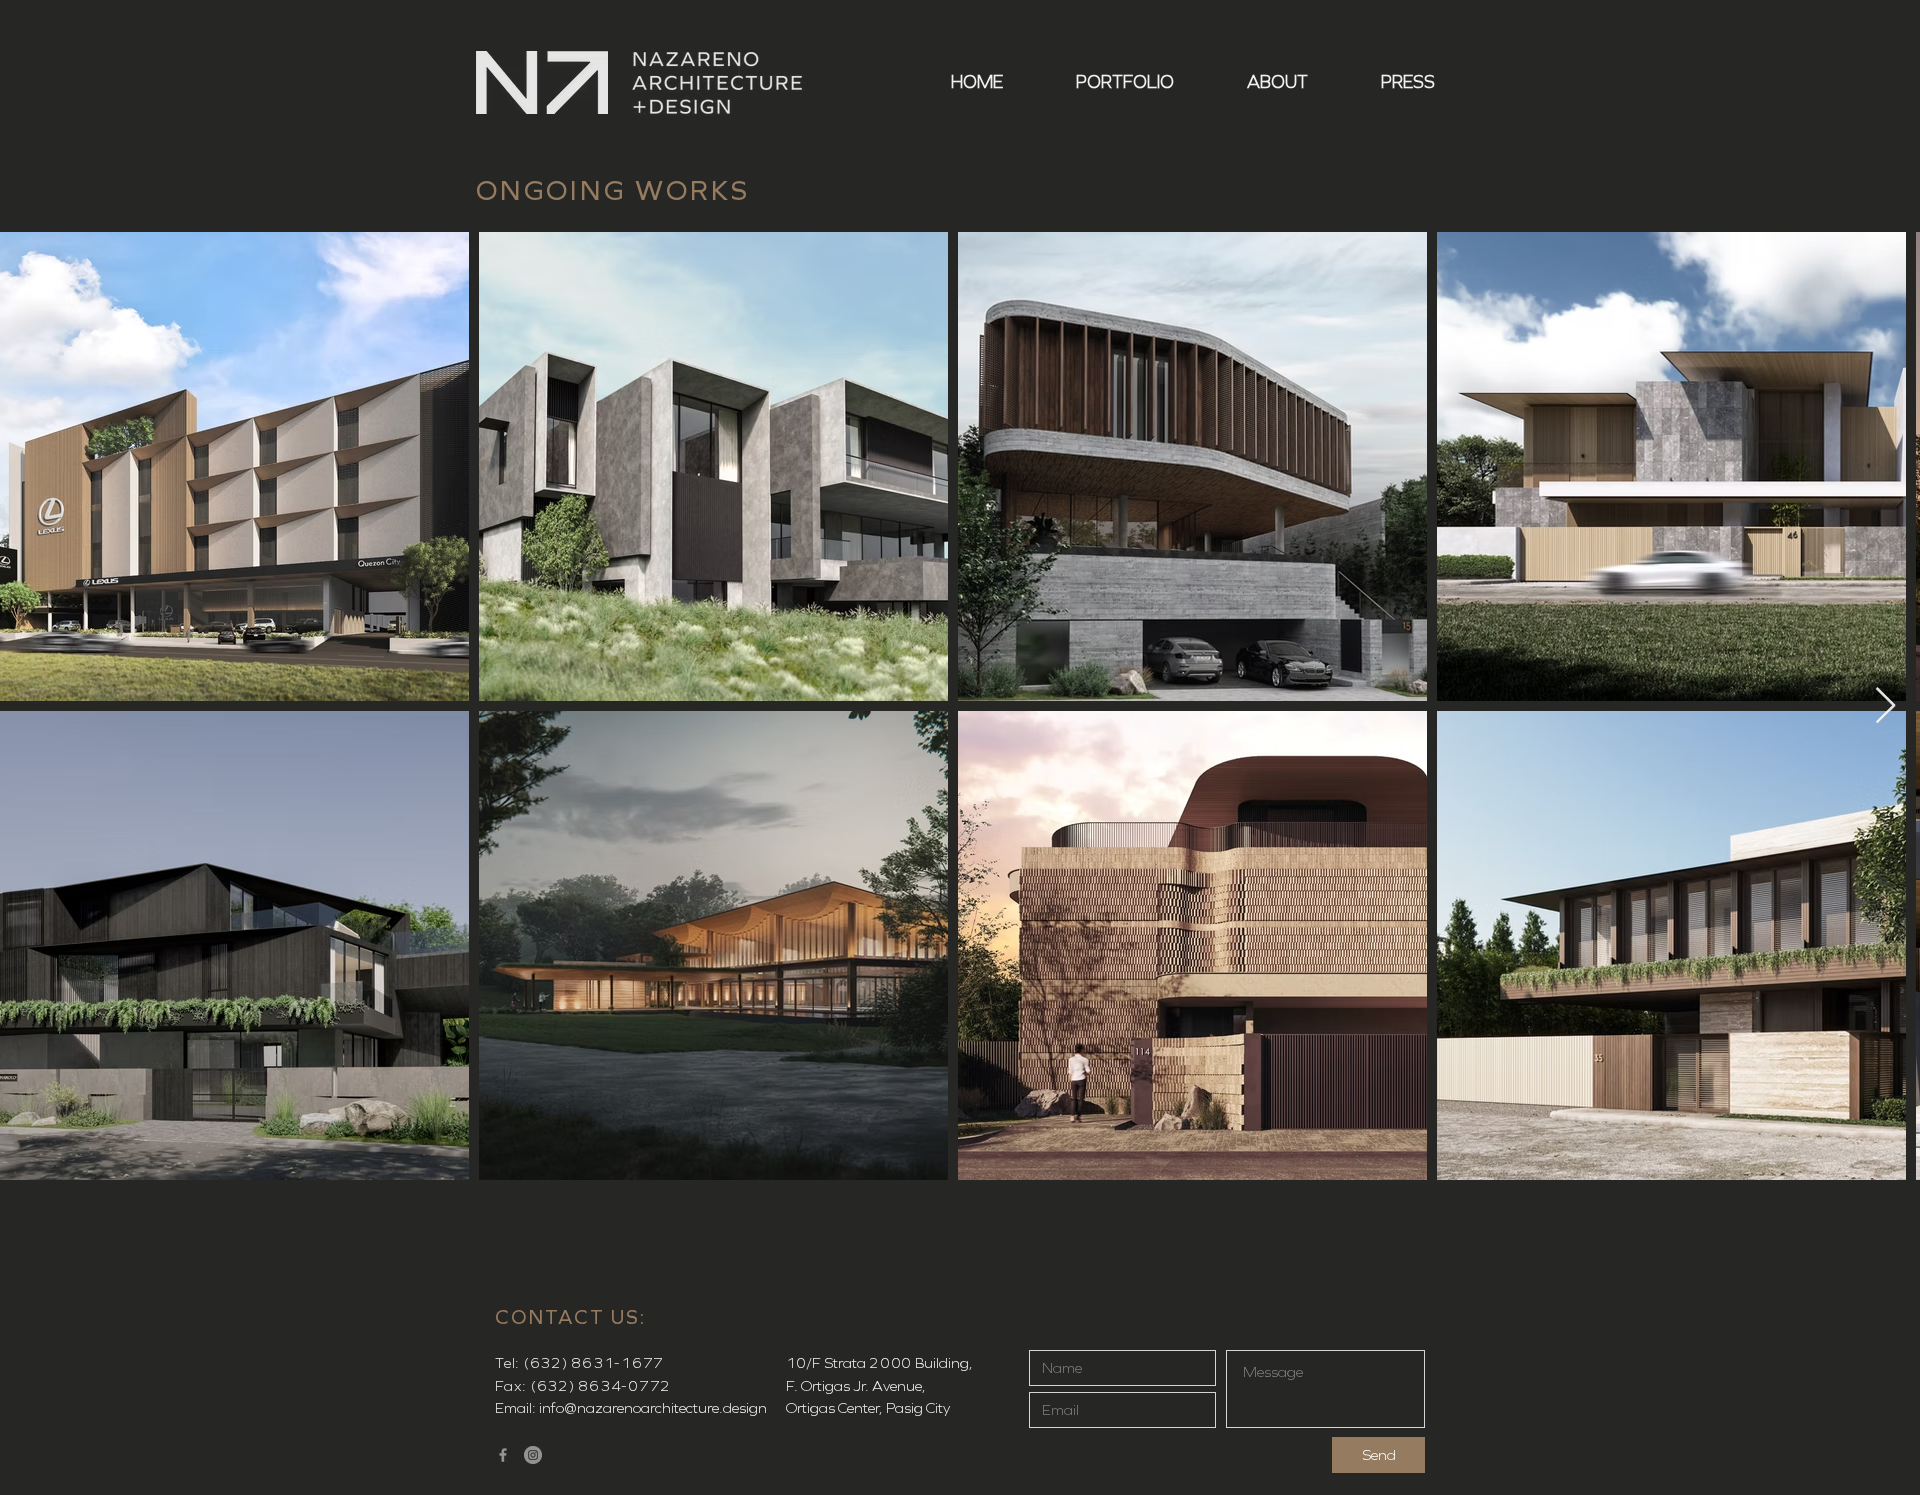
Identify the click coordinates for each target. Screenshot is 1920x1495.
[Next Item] (1885, 706)
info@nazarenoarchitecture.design (653, 1408)
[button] (1103, 82)
